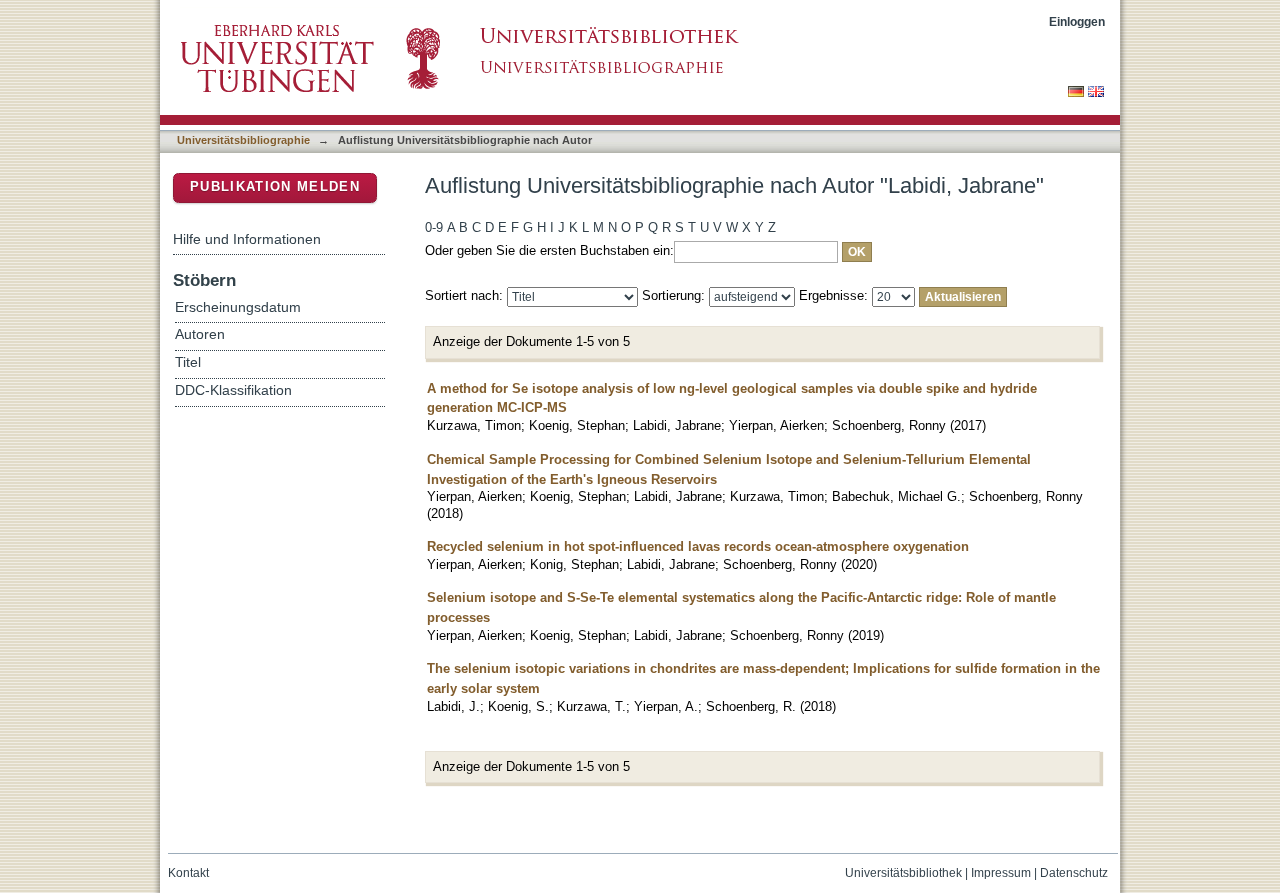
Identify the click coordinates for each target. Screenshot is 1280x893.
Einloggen (1077, 21)
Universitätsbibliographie (243, 140)
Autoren (200, 334)
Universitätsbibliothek (903, 873)
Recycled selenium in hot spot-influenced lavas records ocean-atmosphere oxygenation (698, 546)
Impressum (1001, 873)
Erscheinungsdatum (238, 307)
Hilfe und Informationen (247, 239)
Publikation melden (275, 186)
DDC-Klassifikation (233, 390)
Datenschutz (1074, 873)
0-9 (434, 227)
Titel (188, 362)
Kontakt (188, 873)
